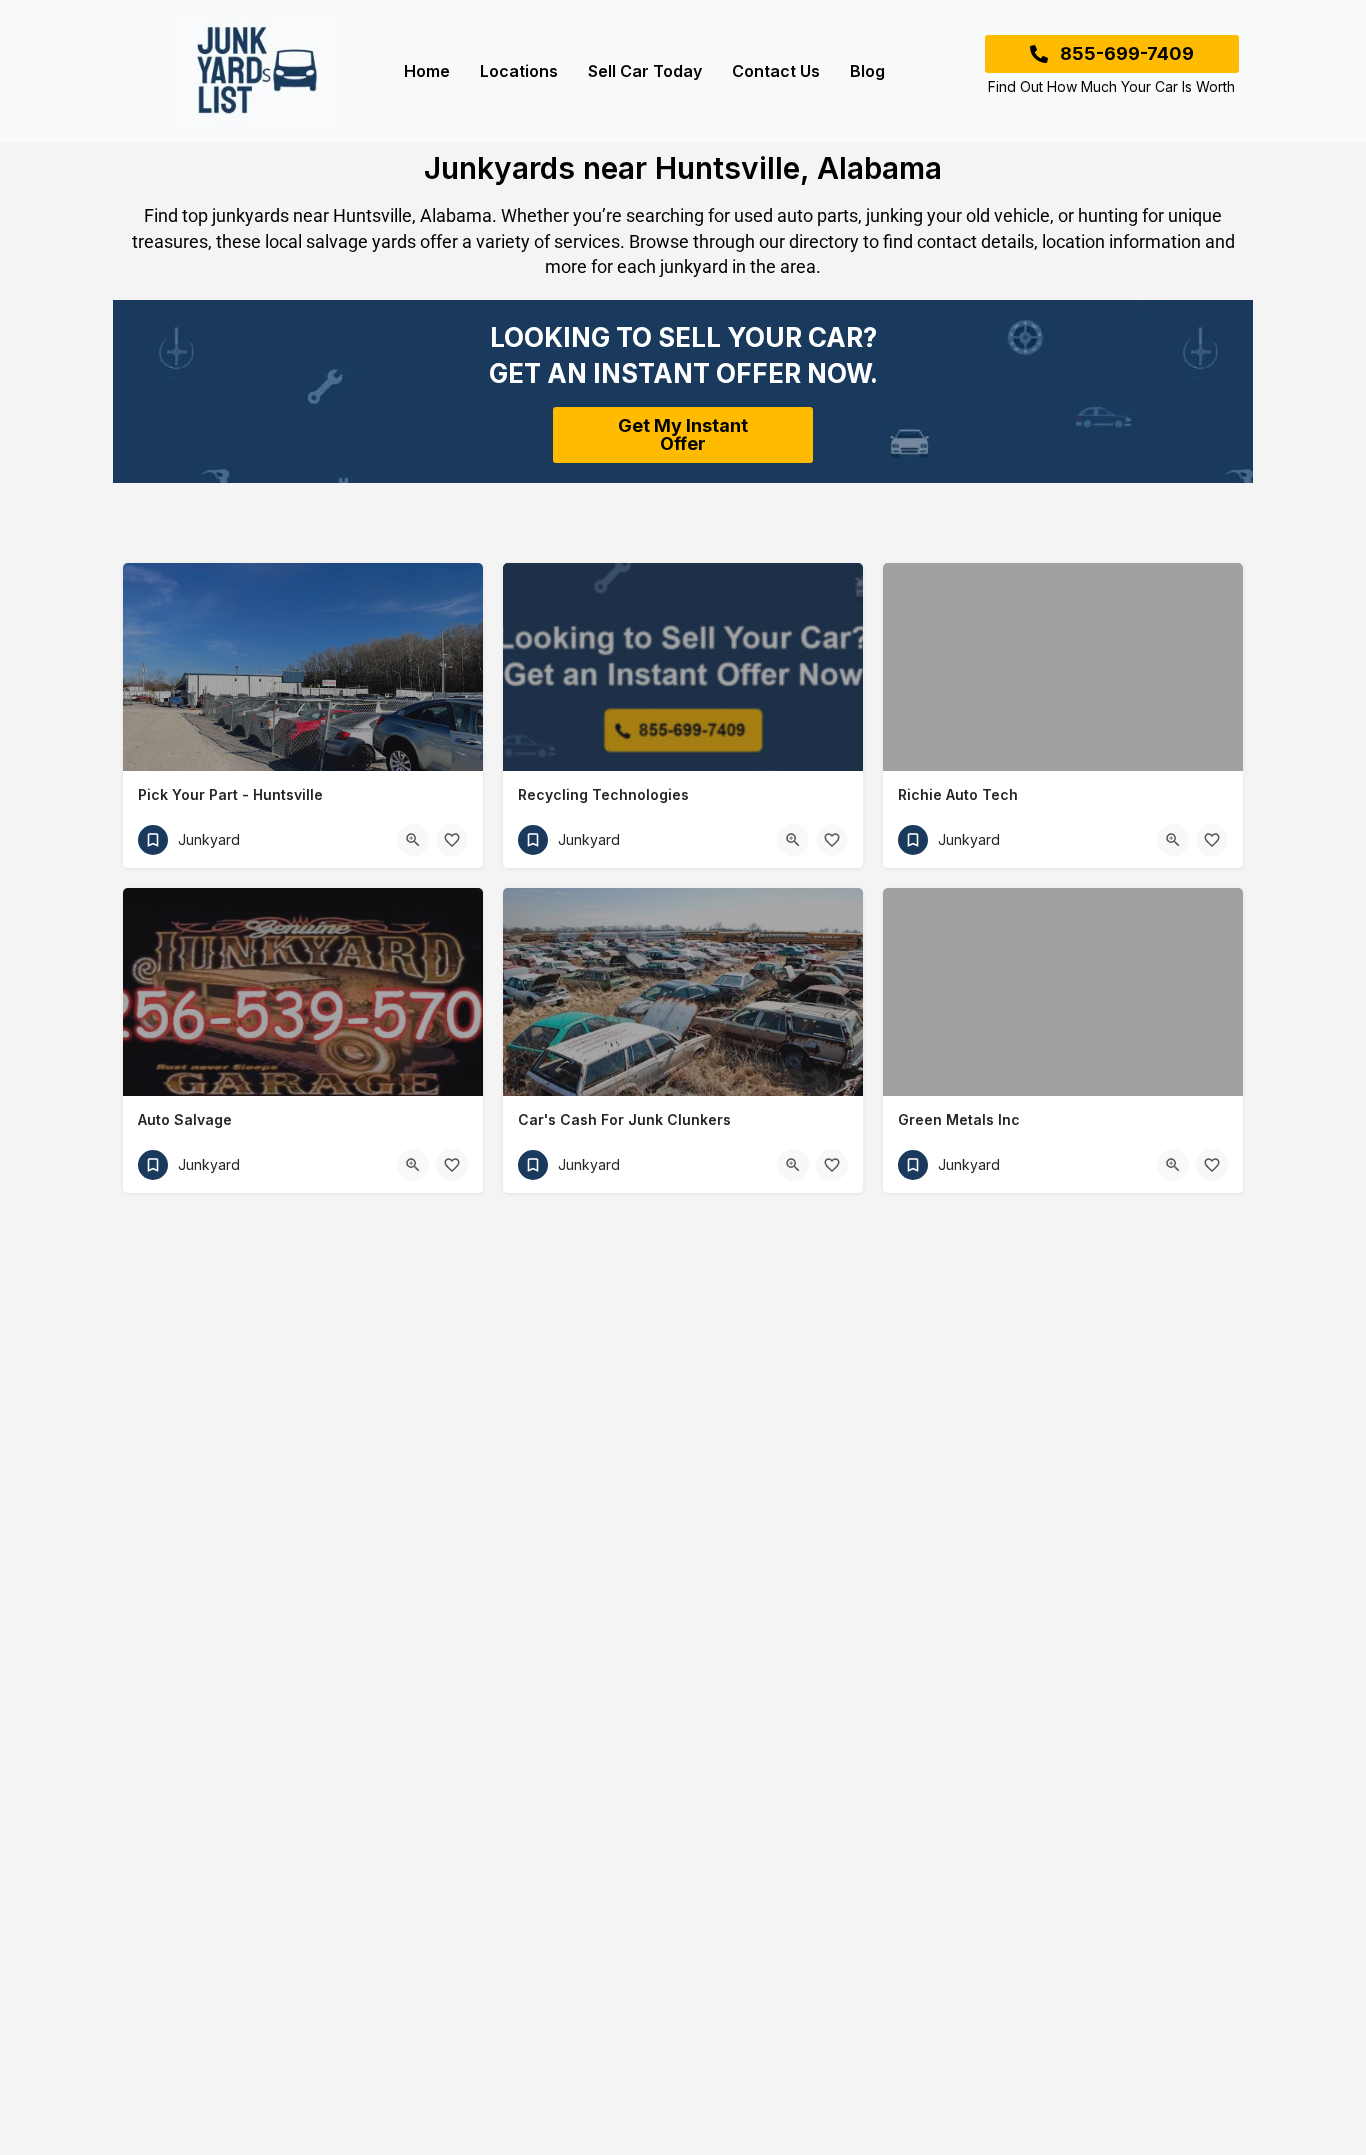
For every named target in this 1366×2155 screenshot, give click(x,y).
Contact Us (776, 71)
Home (427, 71)
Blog (867, 71)
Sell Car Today (645, 71)
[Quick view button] (413, 840)
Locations (519, 71)
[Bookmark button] (452, 840)
